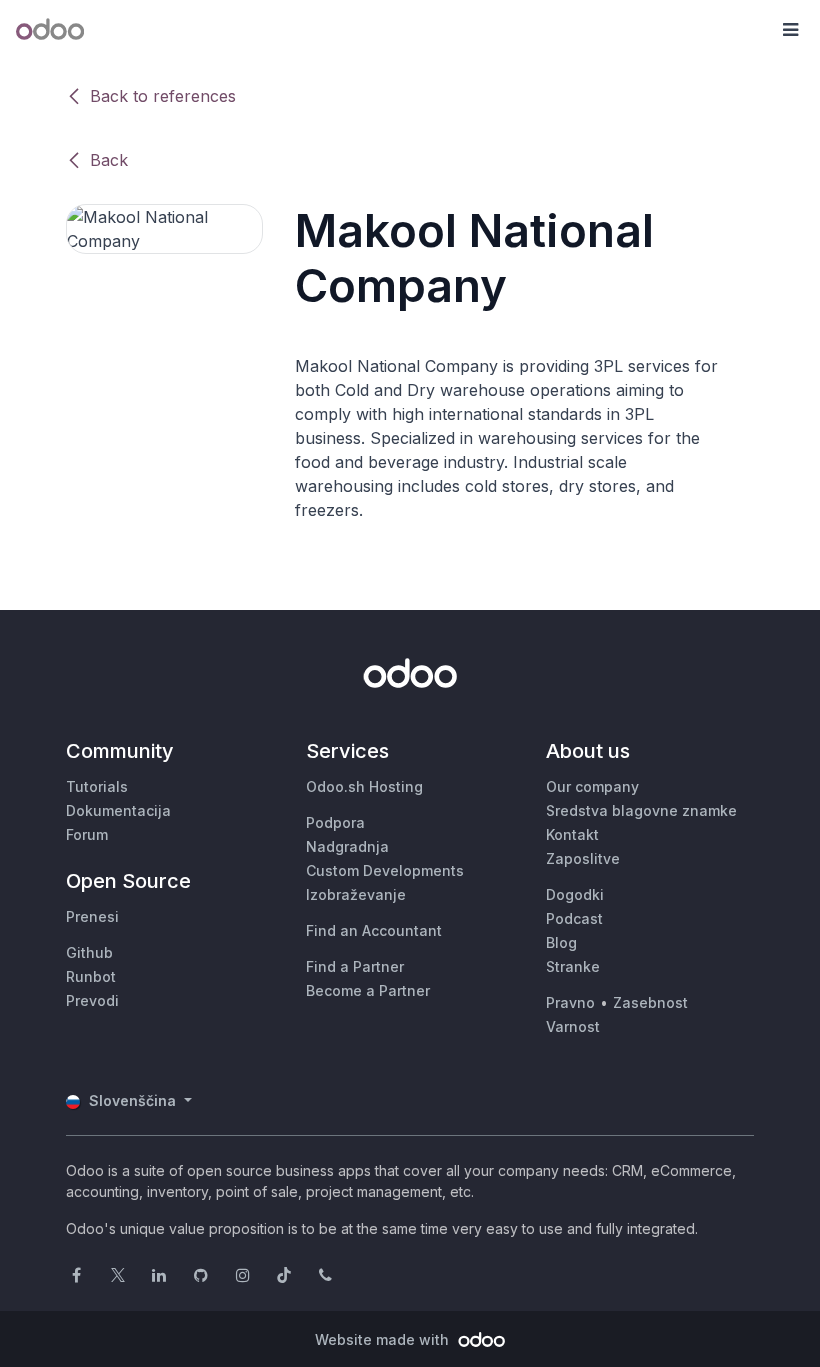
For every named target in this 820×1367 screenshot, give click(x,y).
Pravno (570, 1002)
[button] (790, 30)
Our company (592, 786)
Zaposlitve (583, 858)
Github (89, 952)
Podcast (574, 918)
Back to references (163, 96)
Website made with (384, 1339)
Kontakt (572, 834)
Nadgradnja (347, 846)
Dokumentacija (118, 810)
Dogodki (575, 894)
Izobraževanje (356, 894)
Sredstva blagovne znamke (641, 810)
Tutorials (97, 786)
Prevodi (92, 1000)
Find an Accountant (374, 930)
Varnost (573, 1026)
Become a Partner (368, 990)
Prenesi (92, 916)
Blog (561, 942)
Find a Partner (355, 966)
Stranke (573, 966)
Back (109, 160)
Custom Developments (385, 870)
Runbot (91, 976)
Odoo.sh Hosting (364, 786)
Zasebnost (650, 1002)
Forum (87, 834)
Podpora (335, 822)
